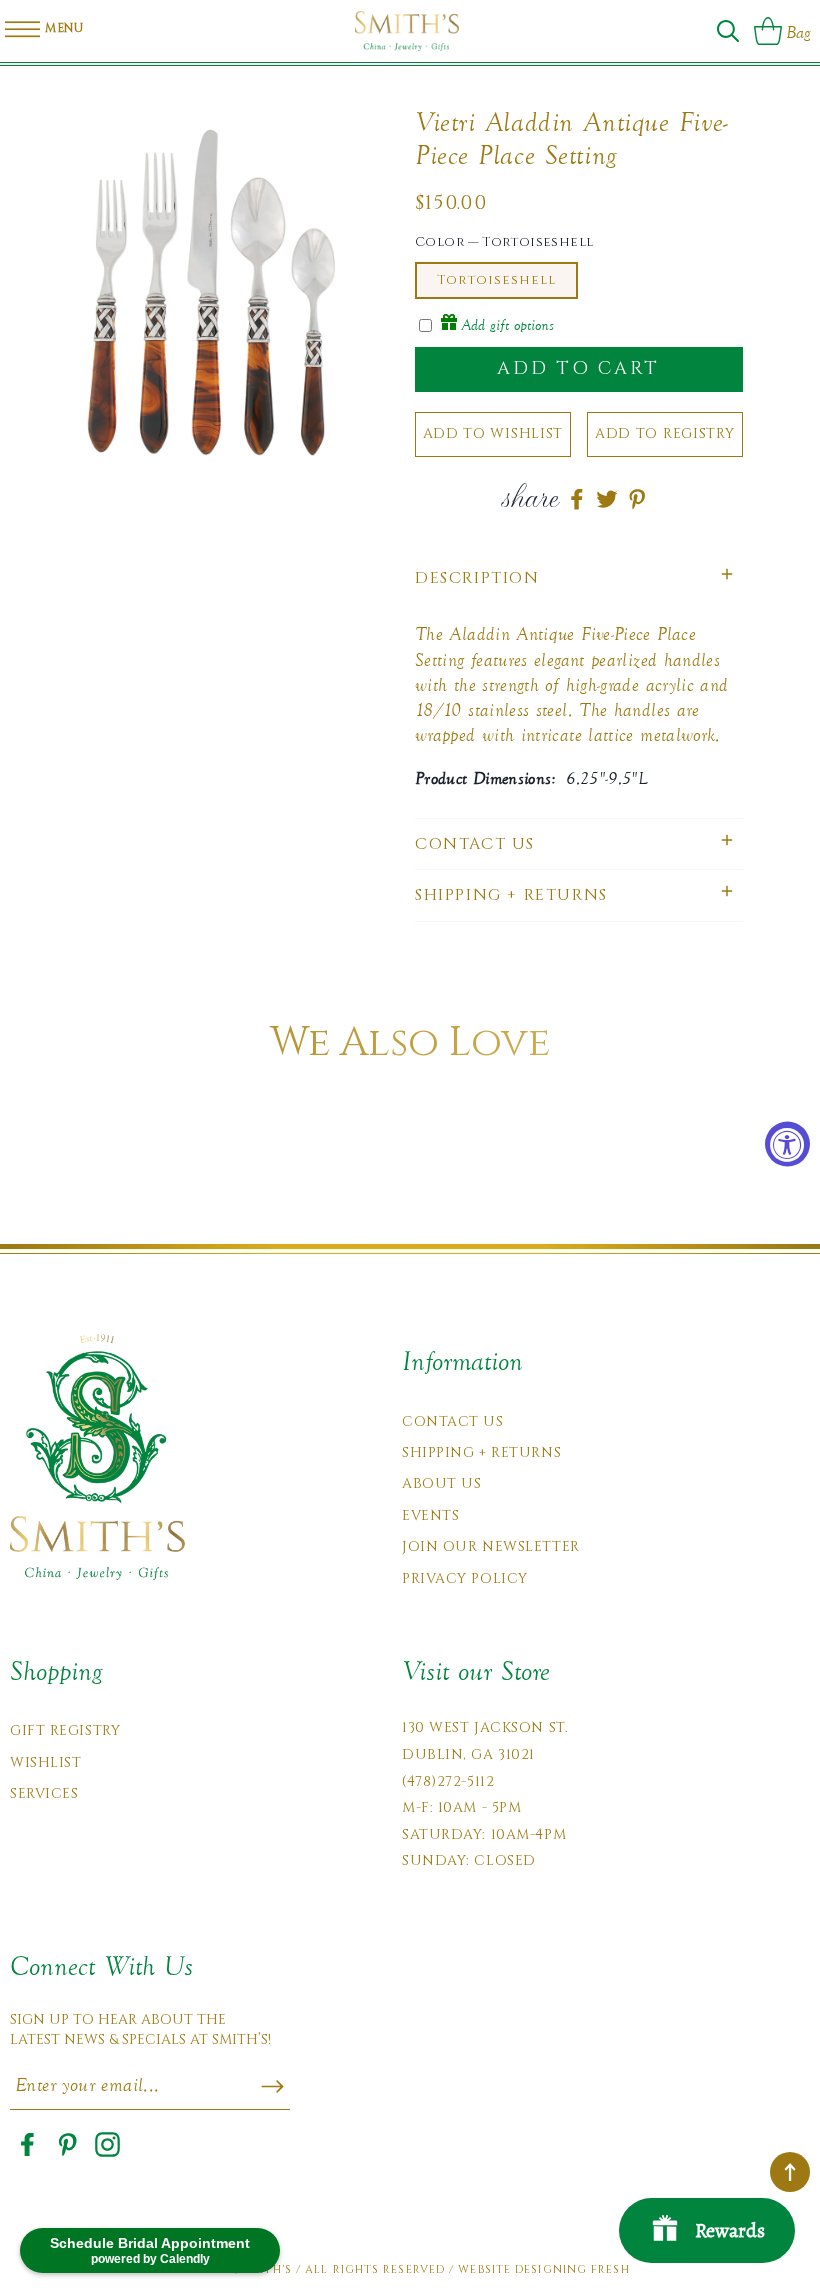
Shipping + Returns (481, 1452)
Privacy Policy (465, 1578)
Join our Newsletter (491, 1546)
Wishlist (45, 1762)
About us (441, 1483)
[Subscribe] (272, 2087)
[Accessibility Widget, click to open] (787, 1144)
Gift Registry (65, 1730)
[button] (728, 31)
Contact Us (453, 1421)
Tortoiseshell (496, 280)
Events (430, 1515)
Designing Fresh (572, 2269)
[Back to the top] (790, 2172)
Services (44, 1793)
